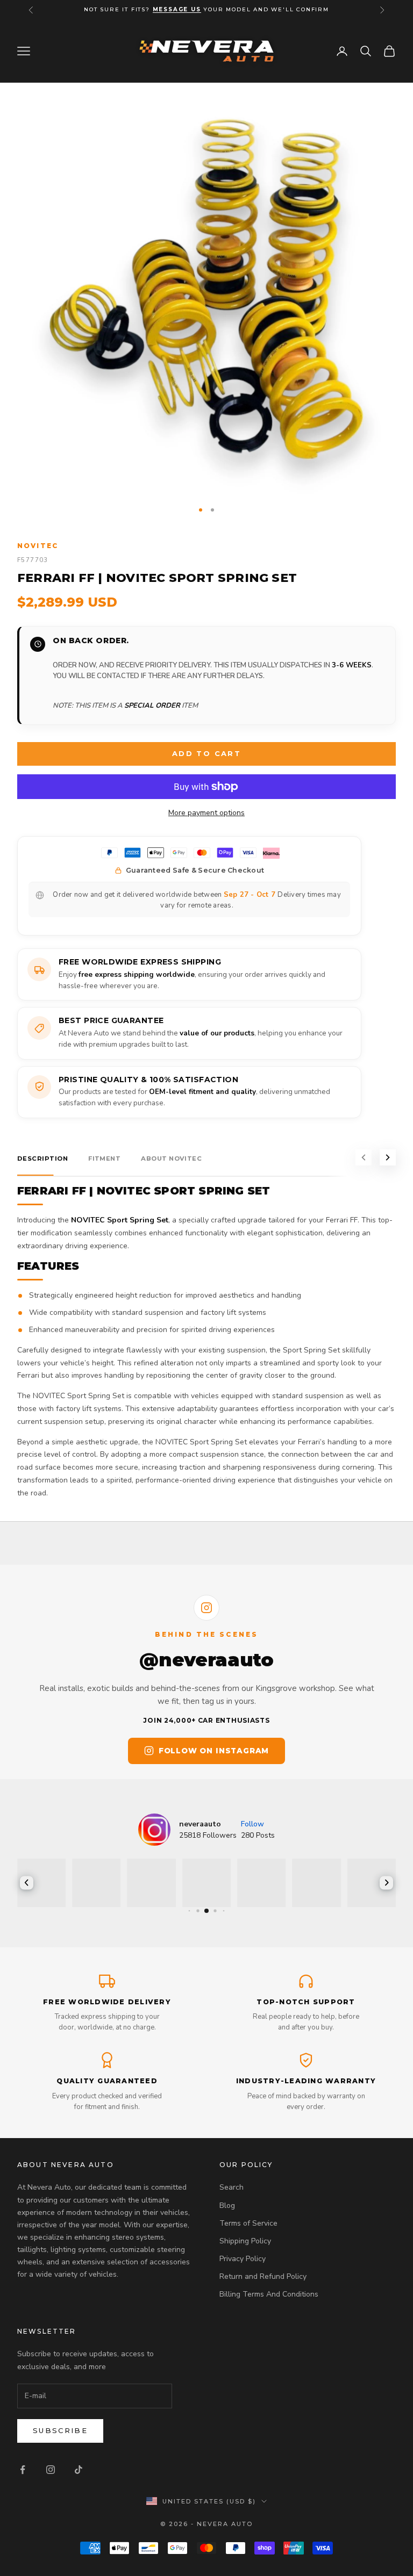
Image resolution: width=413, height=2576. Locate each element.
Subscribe (60, 2430)
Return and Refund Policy (263, 2276)
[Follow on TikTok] (79, 2470)
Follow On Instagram (214, 1751)
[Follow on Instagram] (51, 2470)
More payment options (206, 813)
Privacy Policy (243, 2259)
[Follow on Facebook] (23, 2470)
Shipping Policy (245, 2241)
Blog (227, 2206)
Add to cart (206, 753)
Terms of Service (248, 2223)
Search (232, 2187)
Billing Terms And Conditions (269, 2294)
